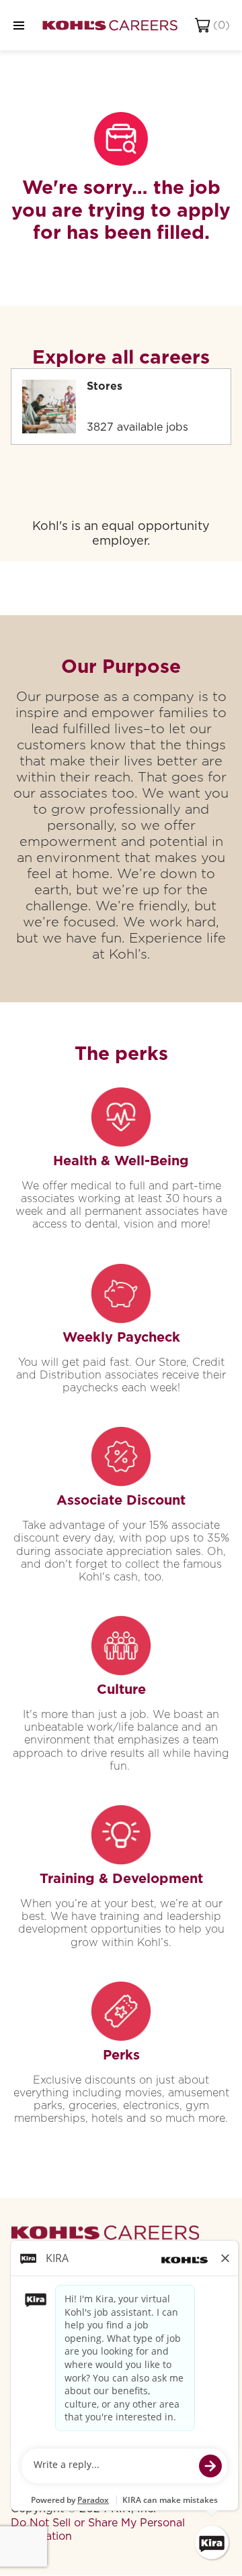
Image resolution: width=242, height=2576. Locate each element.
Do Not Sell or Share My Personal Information (98, 2529)
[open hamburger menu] (19, 25)
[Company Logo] (110, 25)
